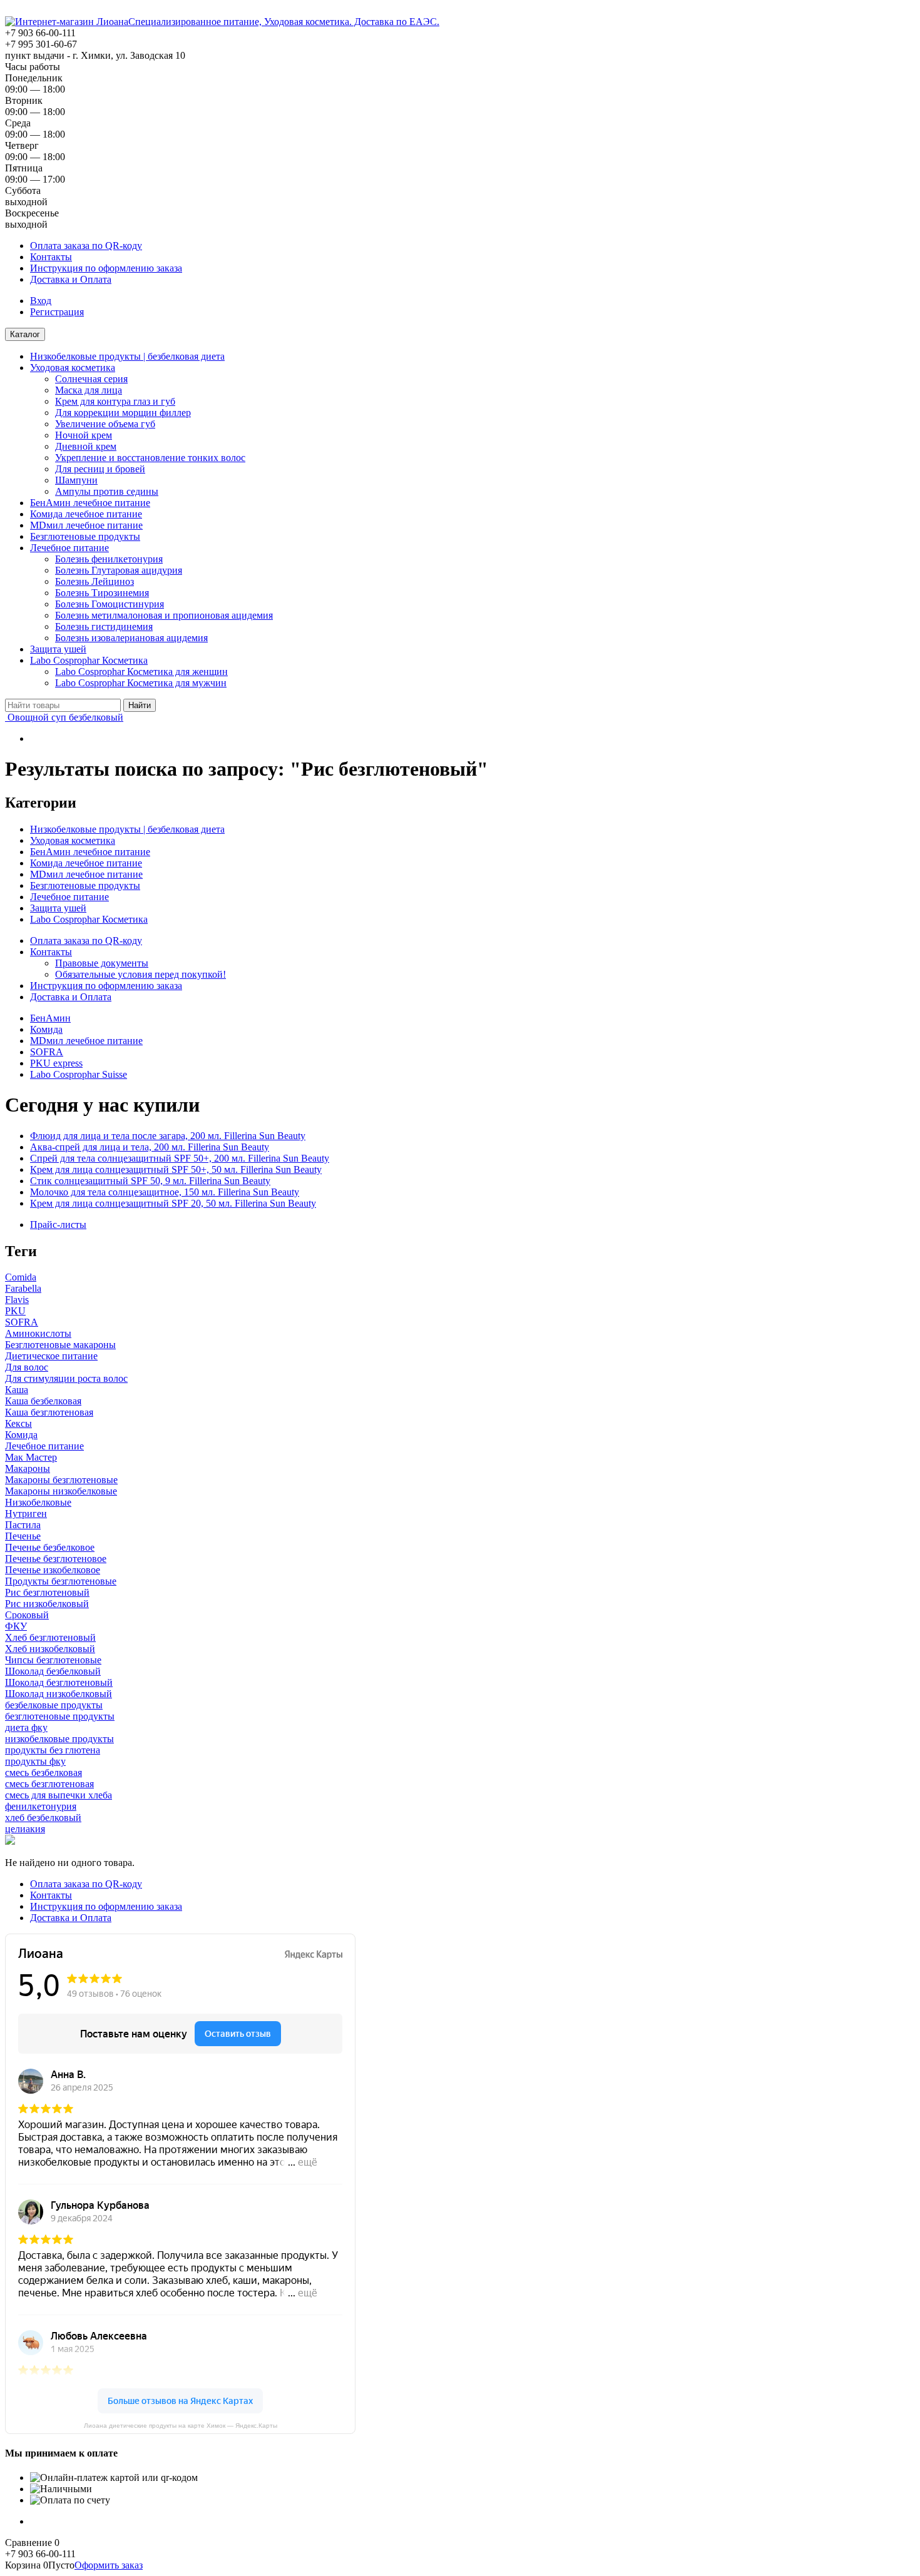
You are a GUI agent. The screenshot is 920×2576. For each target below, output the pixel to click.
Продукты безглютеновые (61, 1581)
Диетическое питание (51, 1356)
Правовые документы (102, 963)
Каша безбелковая (43, 1401)
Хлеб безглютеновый (50, 1637)
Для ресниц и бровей (100, 469)
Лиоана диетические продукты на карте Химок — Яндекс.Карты (181, 2426)
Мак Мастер (31, 1457)
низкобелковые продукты (59, 1739)
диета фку (26, 1727)
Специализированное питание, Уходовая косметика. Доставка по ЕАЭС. (284, 22)
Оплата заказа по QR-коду (86, 246)
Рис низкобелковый (47, 1604)
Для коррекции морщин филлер (123, 413)
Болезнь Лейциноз (95, 581)
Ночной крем (84, 435)
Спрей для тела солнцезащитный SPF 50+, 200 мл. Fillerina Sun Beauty (180, 1158)
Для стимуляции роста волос (66, 1378)
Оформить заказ (109, 2565)
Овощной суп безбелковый (64, 717)
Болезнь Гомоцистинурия (110, 604)
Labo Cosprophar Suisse (79, 1074)
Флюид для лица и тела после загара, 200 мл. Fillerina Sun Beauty (168, 1136)
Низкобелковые (38, 1502)
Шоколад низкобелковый (59, 1694)
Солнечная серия (91, 379)
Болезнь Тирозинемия (102, 593)
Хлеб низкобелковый (50, 1649)
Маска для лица (89, 390)
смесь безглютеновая (49, 1784)
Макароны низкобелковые (61, 1491)
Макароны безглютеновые (61, 1480)
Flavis (17, 1300)
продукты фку (35, 1761)
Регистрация (57, 312)
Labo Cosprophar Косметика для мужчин (141, 683)
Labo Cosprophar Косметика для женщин (141, 672)
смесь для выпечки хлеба (59, 1795)
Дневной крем (86, 446)
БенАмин (50, 1018)
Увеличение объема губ (105, 424)
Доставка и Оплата (71, 279)
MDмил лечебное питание (86, 525)
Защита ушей (58, 649)
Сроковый (27, 1615)
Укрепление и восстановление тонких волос (150, 458)
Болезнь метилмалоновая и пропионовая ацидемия (164, 615)
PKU (15, 1311)
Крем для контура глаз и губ (115, 401)
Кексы (18, 1423)
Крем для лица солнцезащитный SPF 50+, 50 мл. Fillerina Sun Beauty (176, 1169)
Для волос (27, 1367)
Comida (21, 1277)
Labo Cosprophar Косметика (89, 660)
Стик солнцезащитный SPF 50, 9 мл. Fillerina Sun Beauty (150, 1181)
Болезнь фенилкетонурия (109, 559)
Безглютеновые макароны (60, 1345)
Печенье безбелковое (50, 1547)
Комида (46, 1029)
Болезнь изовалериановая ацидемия (131, 638)
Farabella (23, 1288)
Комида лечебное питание (86, 514)
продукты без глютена (53, 1750)
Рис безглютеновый (47, 1592)
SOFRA (47, 1052)
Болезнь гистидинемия (104, 626)
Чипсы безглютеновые (53, 1660)
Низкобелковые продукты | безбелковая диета (127, 356)
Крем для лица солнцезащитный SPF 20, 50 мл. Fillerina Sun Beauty (173, 1203)
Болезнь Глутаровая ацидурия (119, 570)
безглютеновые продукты (60, 1716)
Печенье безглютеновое (56, 1559)
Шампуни (76, 480)
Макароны (28, 1468)
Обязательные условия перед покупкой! (141, 974)
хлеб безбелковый (43, 1818)
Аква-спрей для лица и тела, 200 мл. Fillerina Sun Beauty (150, 1147)
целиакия (25, 1829)
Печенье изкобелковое (53, 1570)
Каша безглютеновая (49, 1412)
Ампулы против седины (107, 491)
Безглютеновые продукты (85, 536)
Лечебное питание (69, 548)
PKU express (56, 1063)
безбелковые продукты (54, 1705)
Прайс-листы (58, 1225)
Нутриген (26, 1514)
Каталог (25, 334)
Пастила (23, 1525)
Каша (17, 1390)
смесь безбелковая (43, 1772)
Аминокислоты (38, 1333)
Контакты (51, 257)
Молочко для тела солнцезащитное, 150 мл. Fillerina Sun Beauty (165, 1192)
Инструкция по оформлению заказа (106, 268)
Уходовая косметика (73, 368)
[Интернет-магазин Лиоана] (67, 22)
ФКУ (16, 1626)
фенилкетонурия (41, 1806)
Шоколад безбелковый (53, 1671)
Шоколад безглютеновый (59, 1682)
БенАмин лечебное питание (90, 503)
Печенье (23, 1536)
